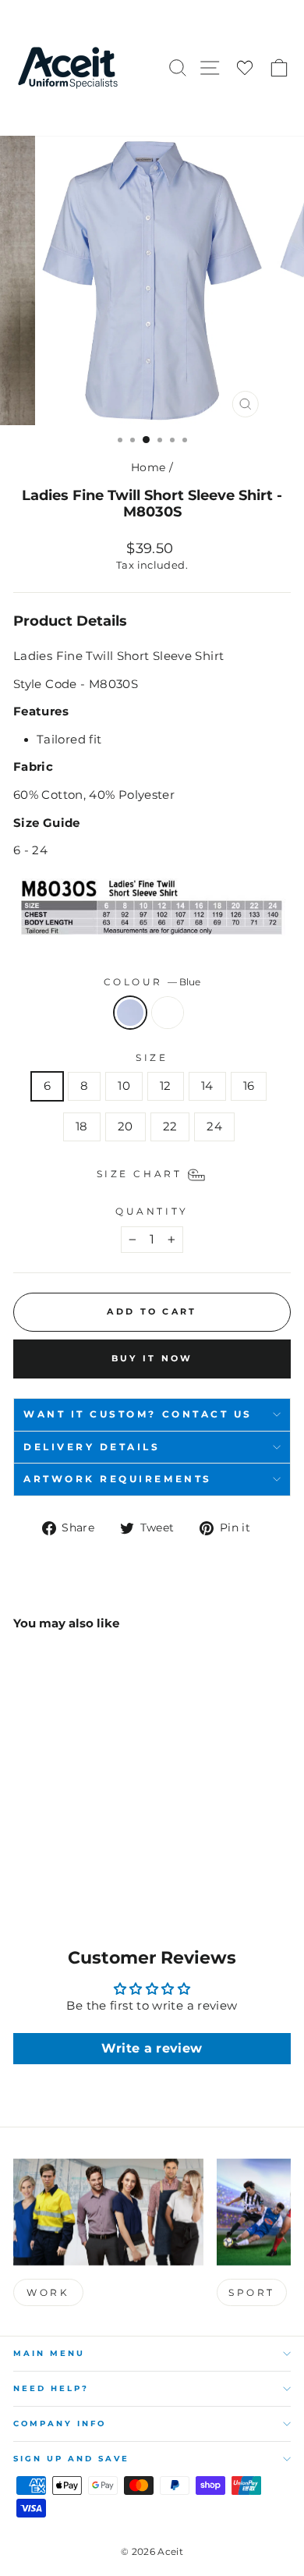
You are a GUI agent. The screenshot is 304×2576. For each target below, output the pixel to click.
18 (82, 1127)
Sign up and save (71, 2459)
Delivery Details (92, 1447)
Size (152, 1058)
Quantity (152, 1212)
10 (124, 1086)
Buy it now (152, 1358)
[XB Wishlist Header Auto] (245, 68)
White (168, 1013)
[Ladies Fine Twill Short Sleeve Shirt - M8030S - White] (40, 1862)
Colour (152, 982)
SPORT (252, 2292)
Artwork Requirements (118, 1479)
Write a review (152, 2048)
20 (125, 1127)
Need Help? (51, 2388)
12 (166, 1086)
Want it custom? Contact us (138, 1414)
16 (249, 1086)
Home (148, 467)
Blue (130, 1013)
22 (170, 1127)
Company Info (60, 2423)
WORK (48, 2292)
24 (214, 1127)
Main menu (49, 2353)
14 (207, 1086)
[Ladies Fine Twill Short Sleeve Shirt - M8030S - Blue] (22, 1862)
